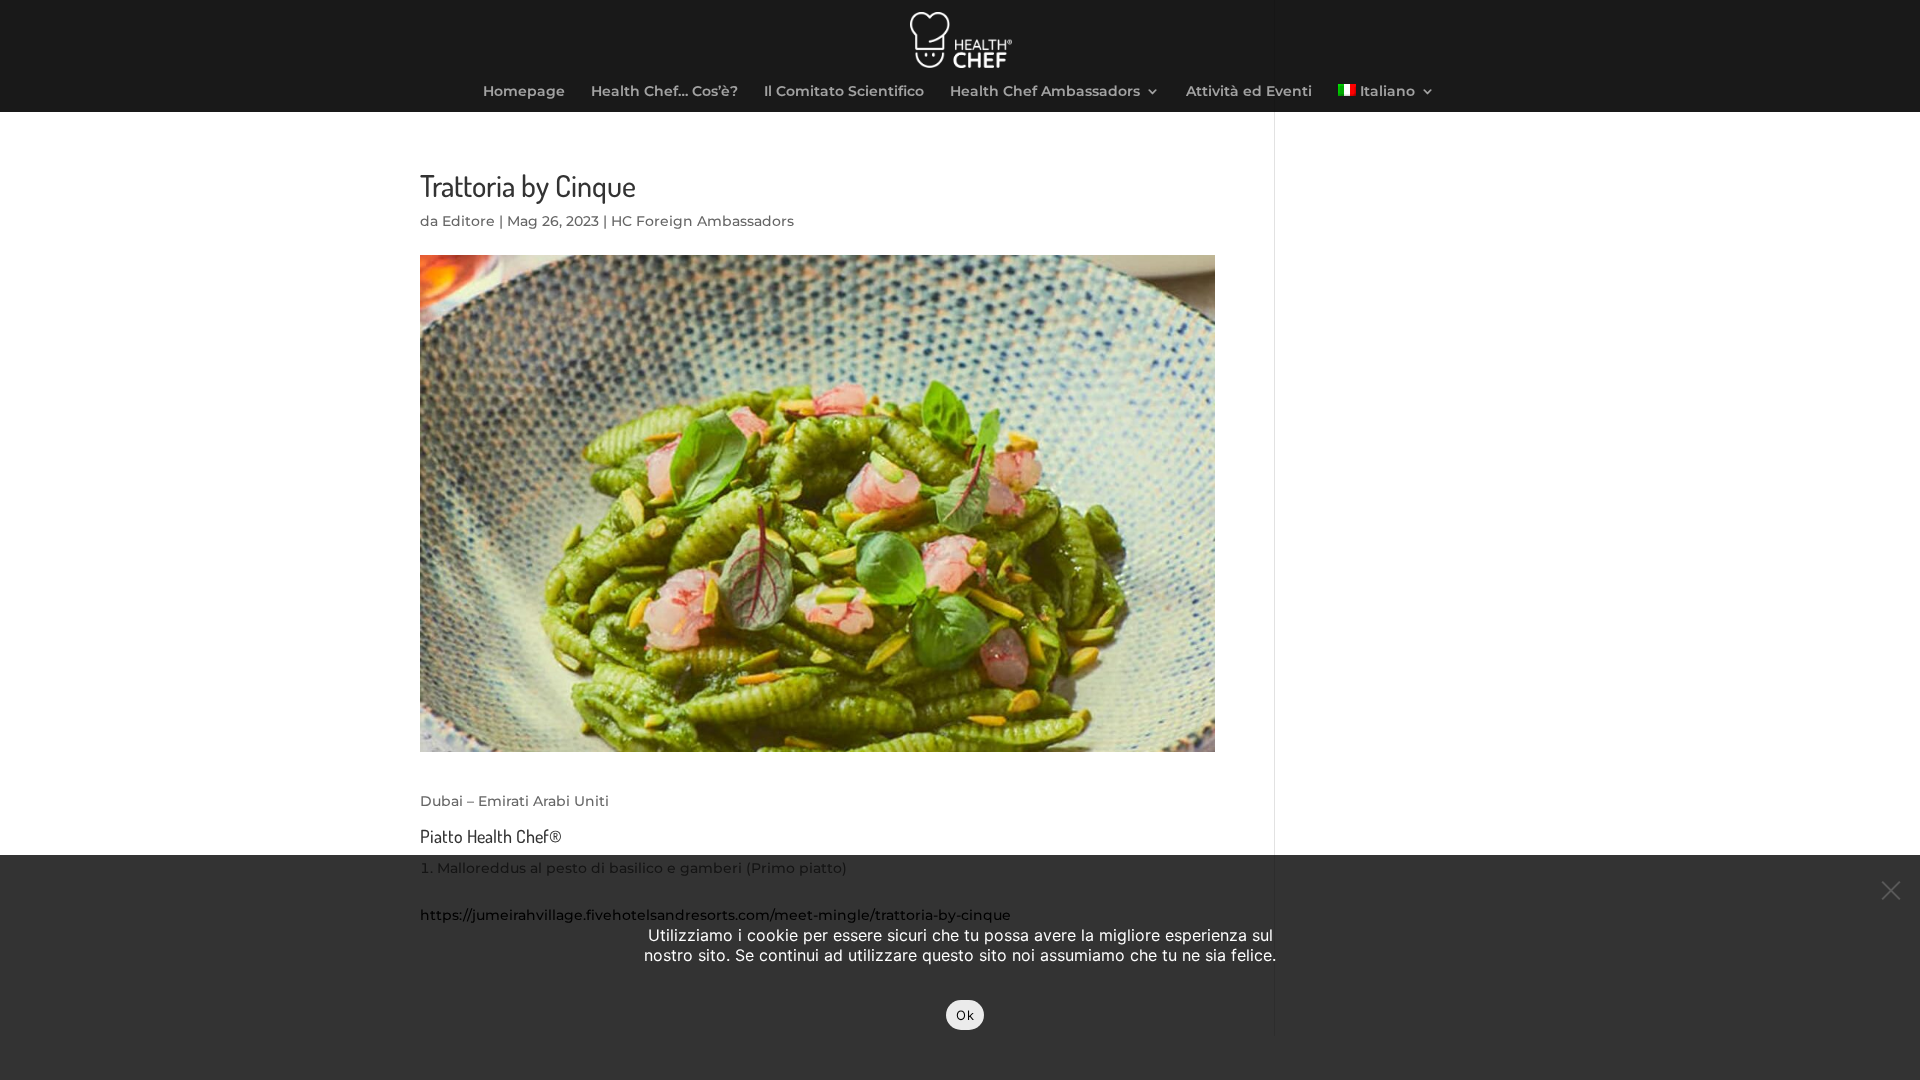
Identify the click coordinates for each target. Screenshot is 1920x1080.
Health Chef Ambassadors (1045, 92)
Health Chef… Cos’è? (664, 92)
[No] (1890, 885)
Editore (468, 221)
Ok (965, 1015)
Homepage (524, 92)
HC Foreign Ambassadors (702, 221)
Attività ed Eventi (1249, 92)
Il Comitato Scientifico (844, 92)
